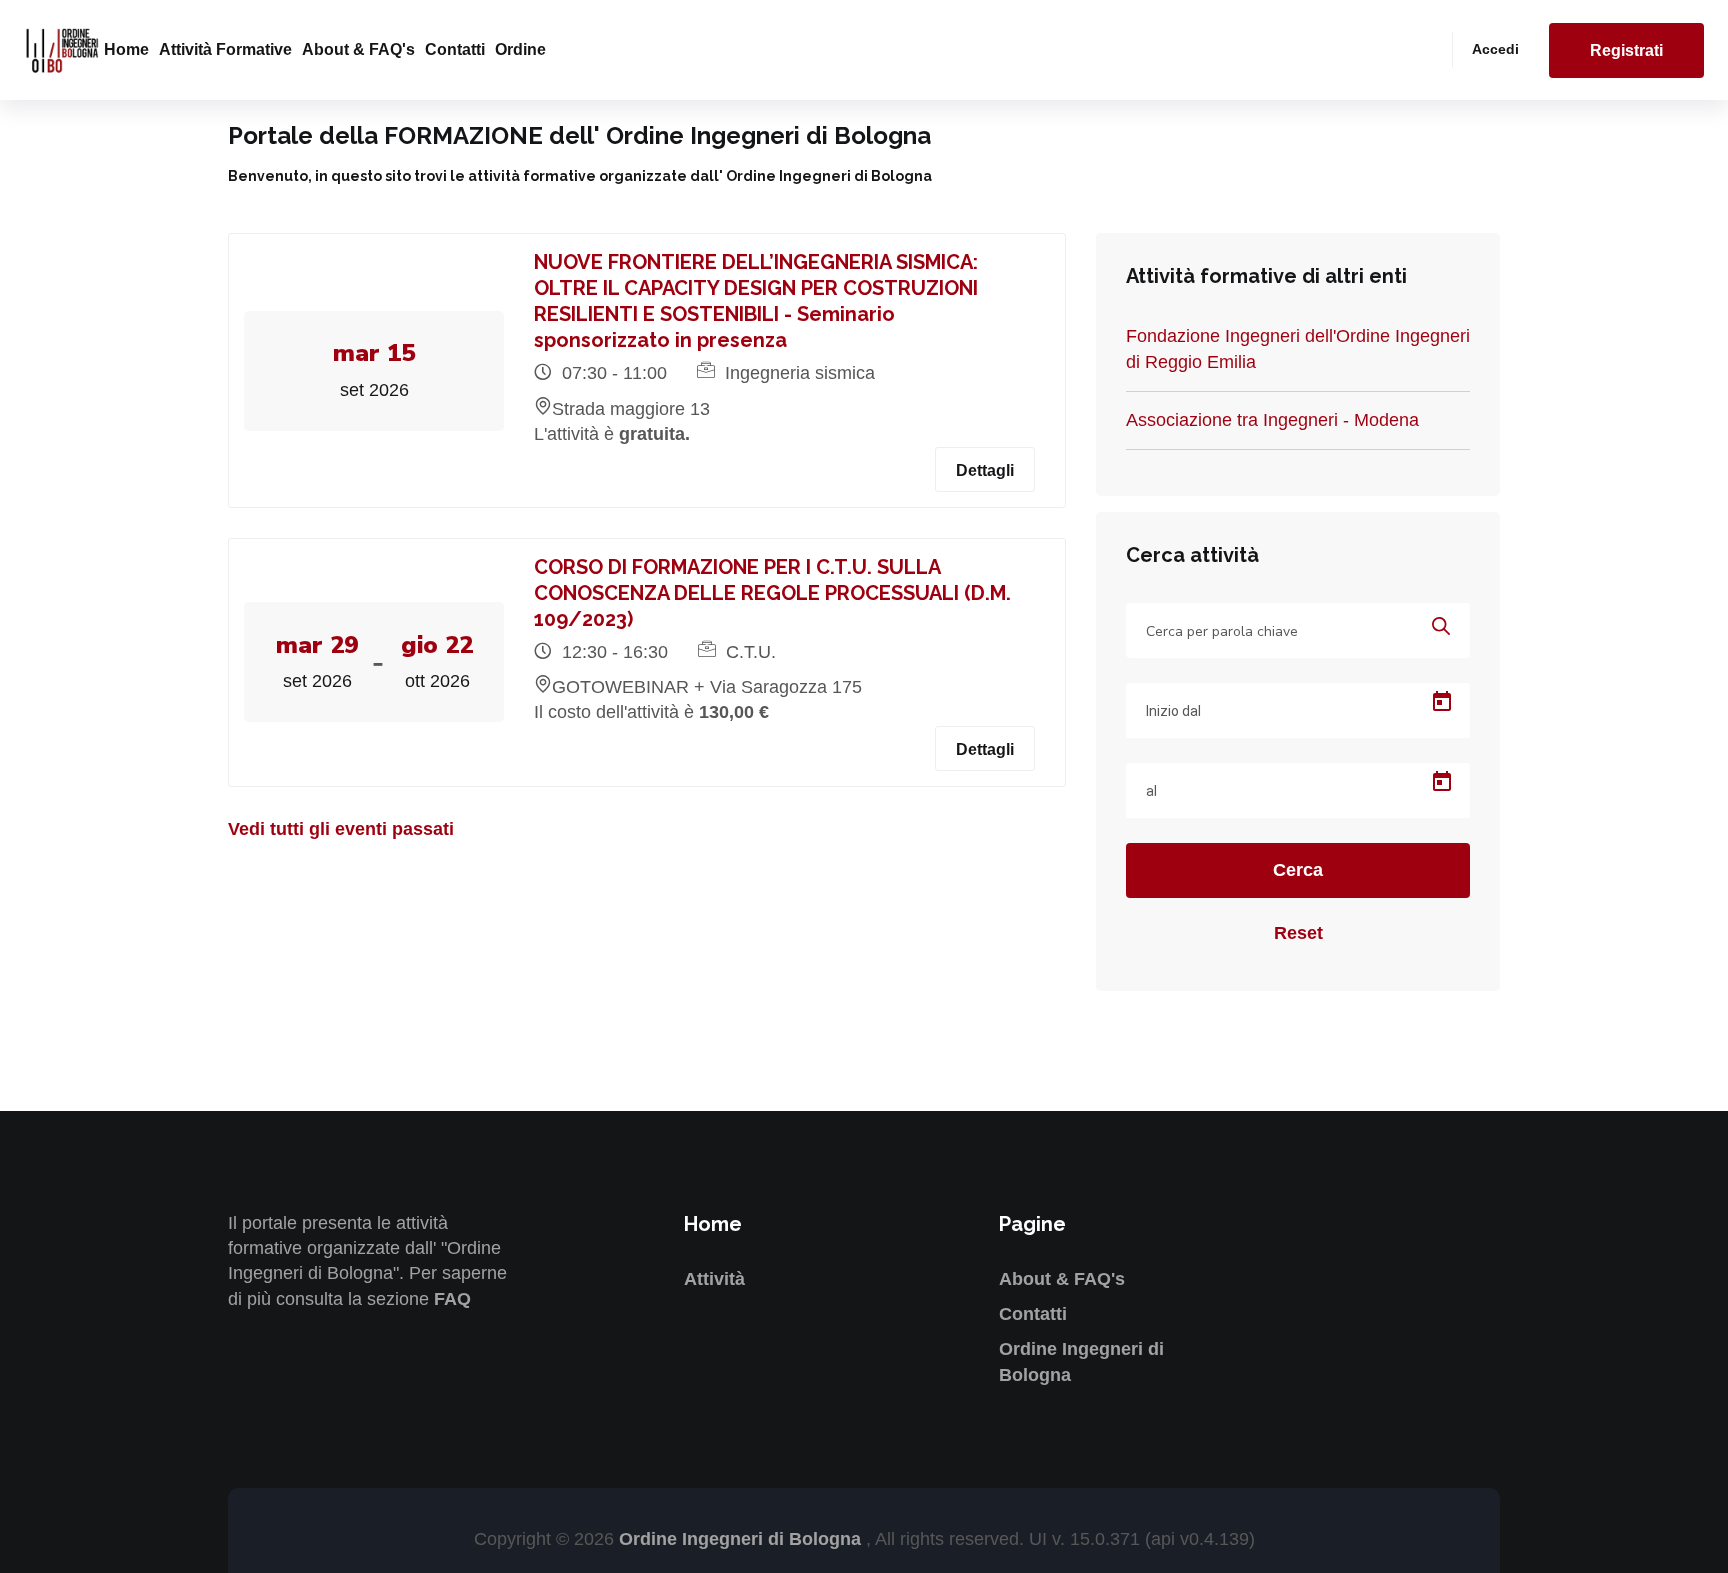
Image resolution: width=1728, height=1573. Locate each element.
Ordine (520, 49)
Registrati (1626, 50)
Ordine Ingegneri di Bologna (742, 1539)
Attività (714, 1279)
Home (126, 49)
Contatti (455, 49)
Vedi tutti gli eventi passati (341, 829)
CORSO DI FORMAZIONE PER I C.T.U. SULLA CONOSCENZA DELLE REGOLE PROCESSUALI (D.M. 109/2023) (772, 593)
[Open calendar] (1442, 702)
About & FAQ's (358, 49)
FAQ (452, 1299)
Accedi (1495, 49)
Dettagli (985, 470)
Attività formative (225, 49)
